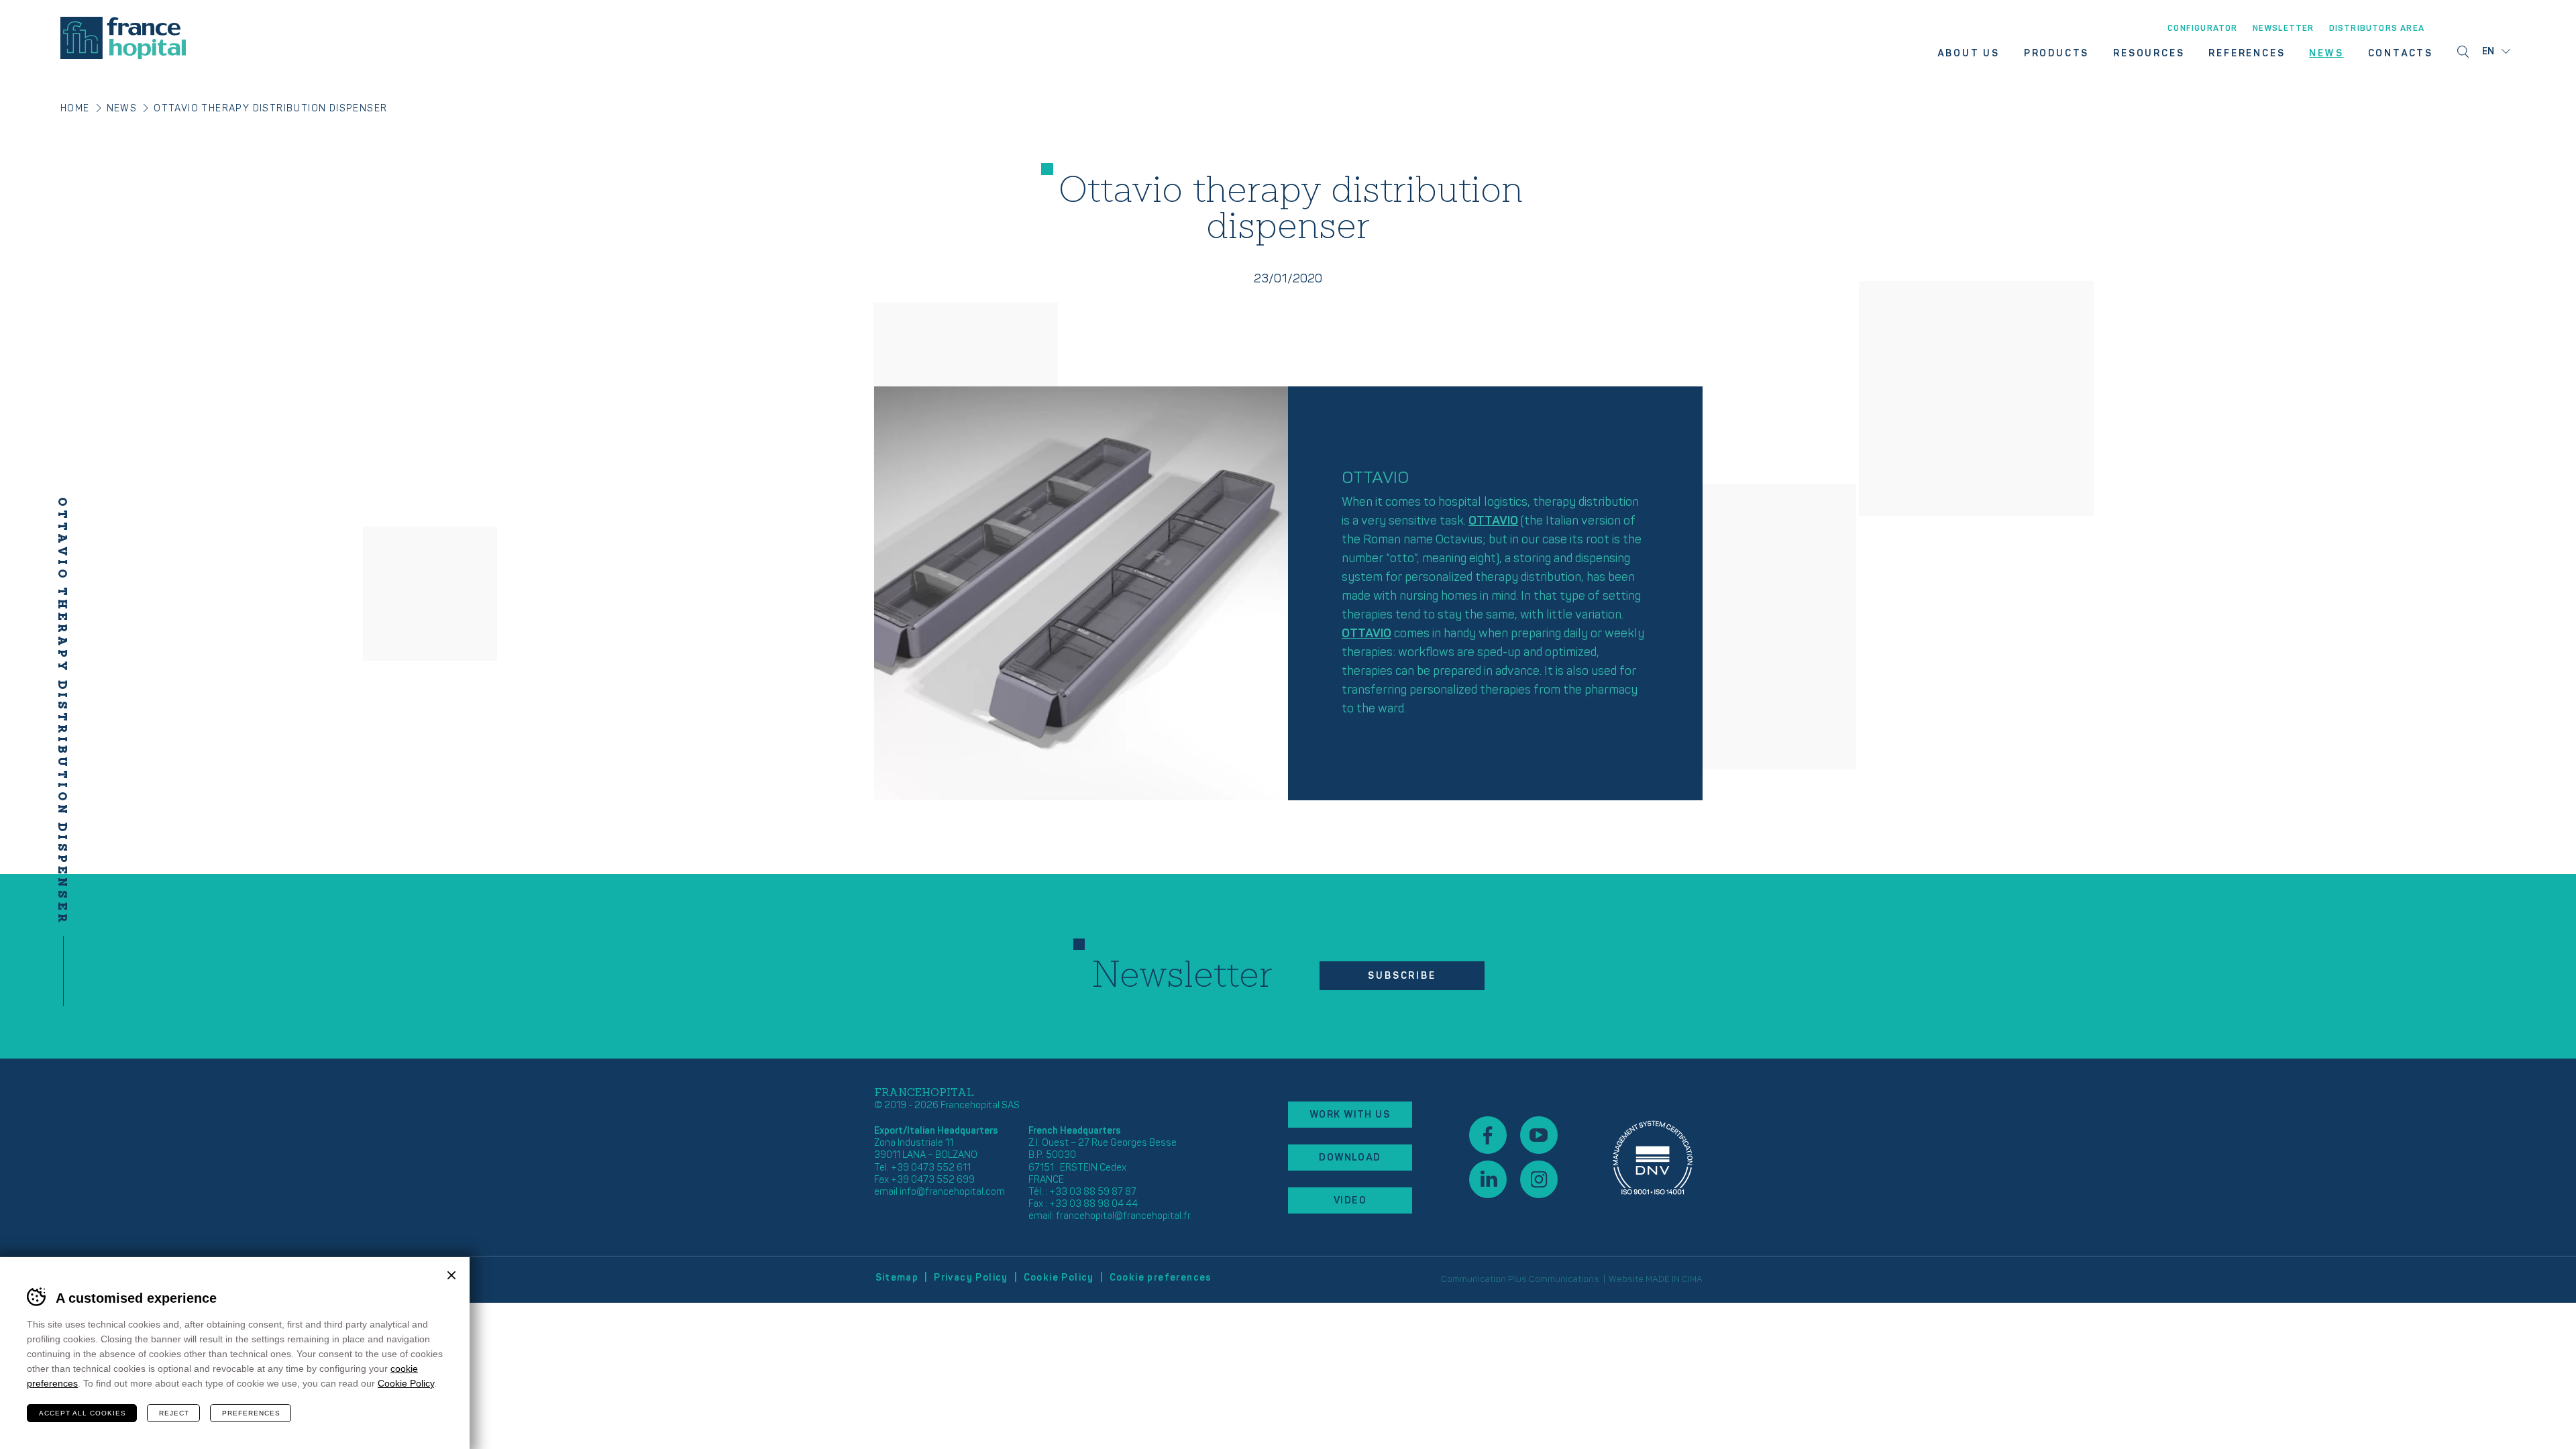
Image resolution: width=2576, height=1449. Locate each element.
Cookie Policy (1059, 1278)
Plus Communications (1554, 1279)
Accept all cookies (83, 1413)
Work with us (1350, 1115)
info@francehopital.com (952, 1192)
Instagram (1539, 1179)
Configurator (2202, 29)
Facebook (1488, 1135)
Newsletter (2284, 29)
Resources (2149, 54)
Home (75, 108)
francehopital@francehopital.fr (1123, 1216)
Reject (174, 1413)
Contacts (2401, 54)
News (2326, 54)
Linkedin (1488, 1179)
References (2247, 54)
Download (1350, 1158)
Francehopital (123, 38)
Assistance (1653, 1158)
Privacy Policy (971, 1278)
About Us (1968, 54)
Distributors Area (2377, 29)
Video (1350, 1200)
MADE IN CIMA (1674, 1279)
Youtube (1539, 1135)
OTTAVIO (1493, 521)
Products (2056, 54)
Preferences (251, 1413)
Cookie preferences (1161, 1278)
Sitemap (897, 1278)
